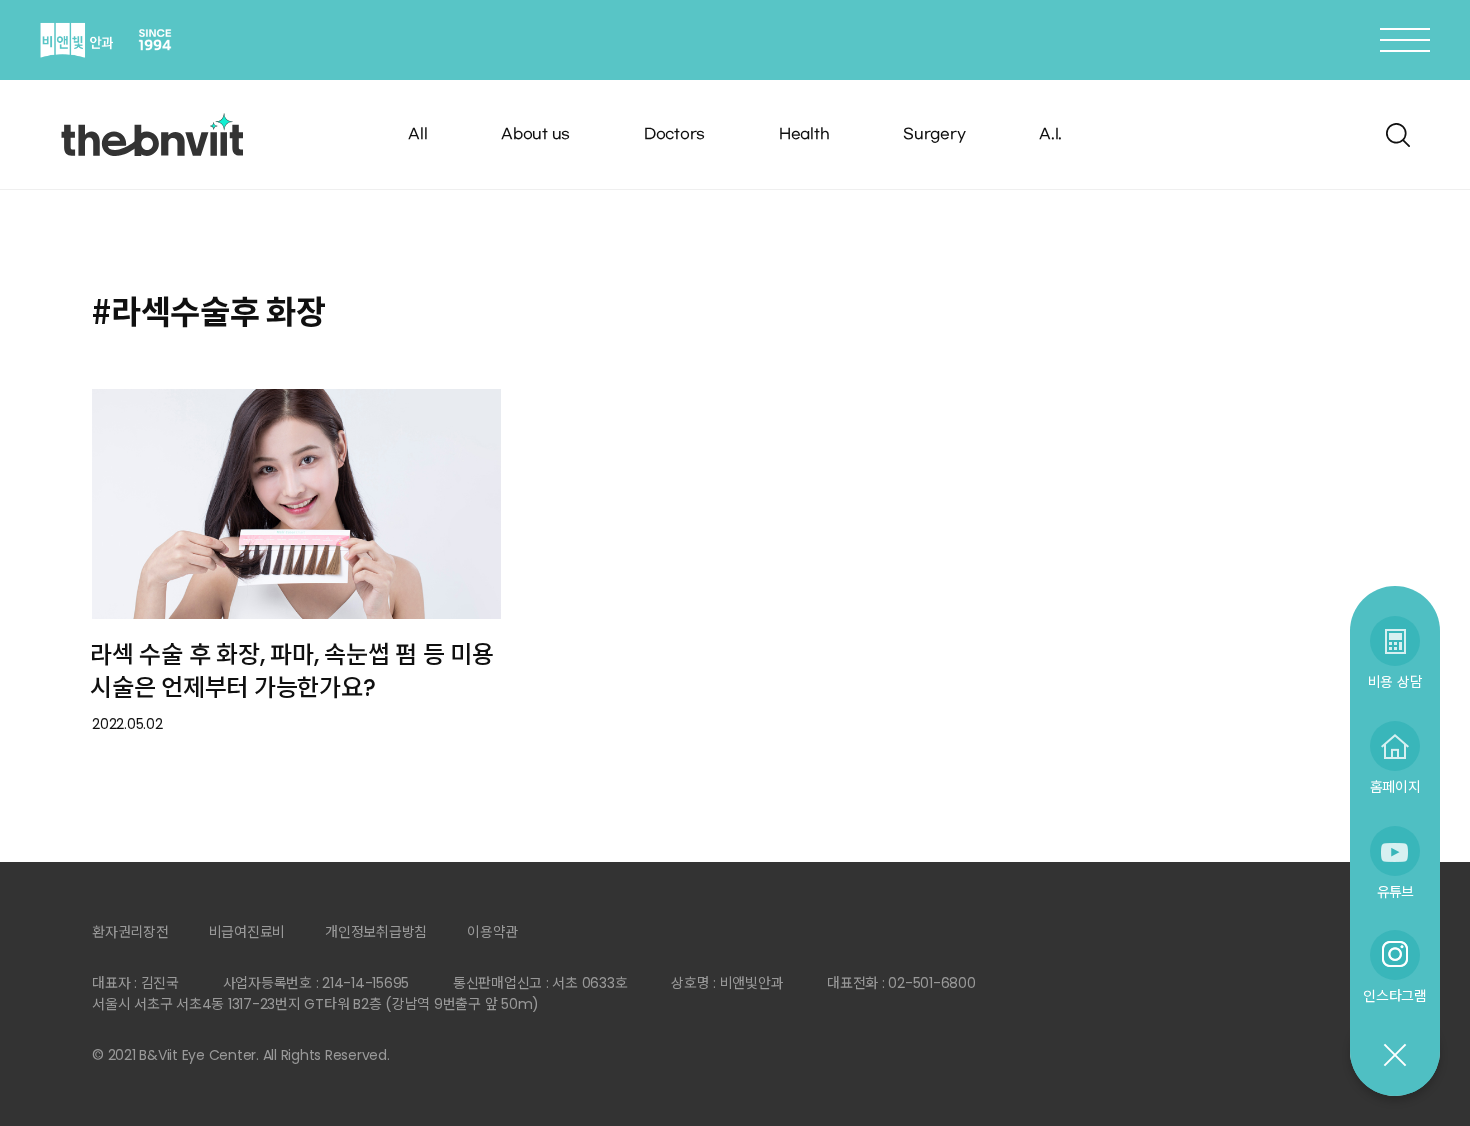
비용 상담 (1395, 681)
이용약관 (492, 932)
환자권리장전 (130, 932)
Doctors (674, 134)
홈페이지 (1395, 786)
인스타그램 (1395, 995)
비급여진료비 (247, 932)
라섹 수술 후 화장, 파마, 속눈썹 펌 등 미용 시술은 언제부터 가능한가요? (292, 671)
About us (535, 134)
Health (804, 134)
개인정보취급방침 (376, 932)
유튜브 (1395, 891)
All (417, 134)
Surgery (934, 134)
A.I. (1050, 134)
